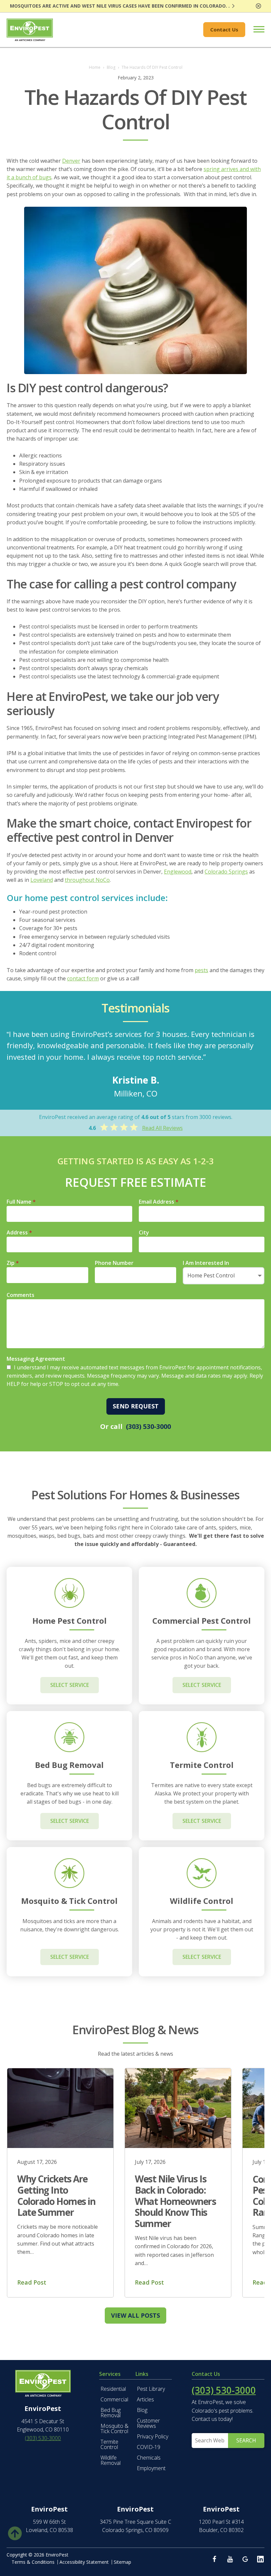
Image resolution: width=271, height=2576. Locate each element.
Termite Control (109, 2444)
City (144, 1232)
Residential (113, 2389)
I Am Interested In (206, 1263)
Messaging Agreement (36, 1359)
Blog (142, 2410)
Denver (71, 161)
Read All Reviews (162, 1128)
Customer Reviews (148, 2423)
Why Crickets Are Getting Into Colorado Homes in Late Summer (56, 2195)
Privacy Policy (153, 2436)
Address (19, 1232)
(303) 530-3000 (148, 1426)
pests (201, 970)
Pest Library (151, 2389)
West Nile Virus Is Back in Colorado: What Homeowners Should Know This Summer (175, 2201)
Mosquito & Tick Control (115, 2428)
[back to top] (15, 2532)
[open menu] (255, 30)
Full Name (21, 1202)
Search (246, 2440)
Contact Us (224, 29)
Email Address (159, 1202)
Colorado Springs (226, 872)
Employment (151, 2468)
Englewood (178, 872)
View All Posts (135, 2315)
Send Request (136, 1406)
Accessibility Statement (84, 2562)
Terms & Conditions (33, 2562)
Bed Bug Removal (111, 2413)
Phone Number (114, 1263)
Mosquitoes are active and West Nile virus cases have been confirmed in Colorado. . (120, 6)
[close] (258, 6)
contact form (83, 978)
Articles (145, 2399)
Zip (13, 1263)
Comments (20, 1295)
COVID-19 (149, 2447)
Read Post (32, 2282)
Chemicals (149, 2458)
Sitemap (122, 2562)
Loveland (42, 880)
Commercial (114, 2399)
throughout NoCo (87, 880)
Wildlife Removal (111, 2460)
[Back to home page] (30, 30)
